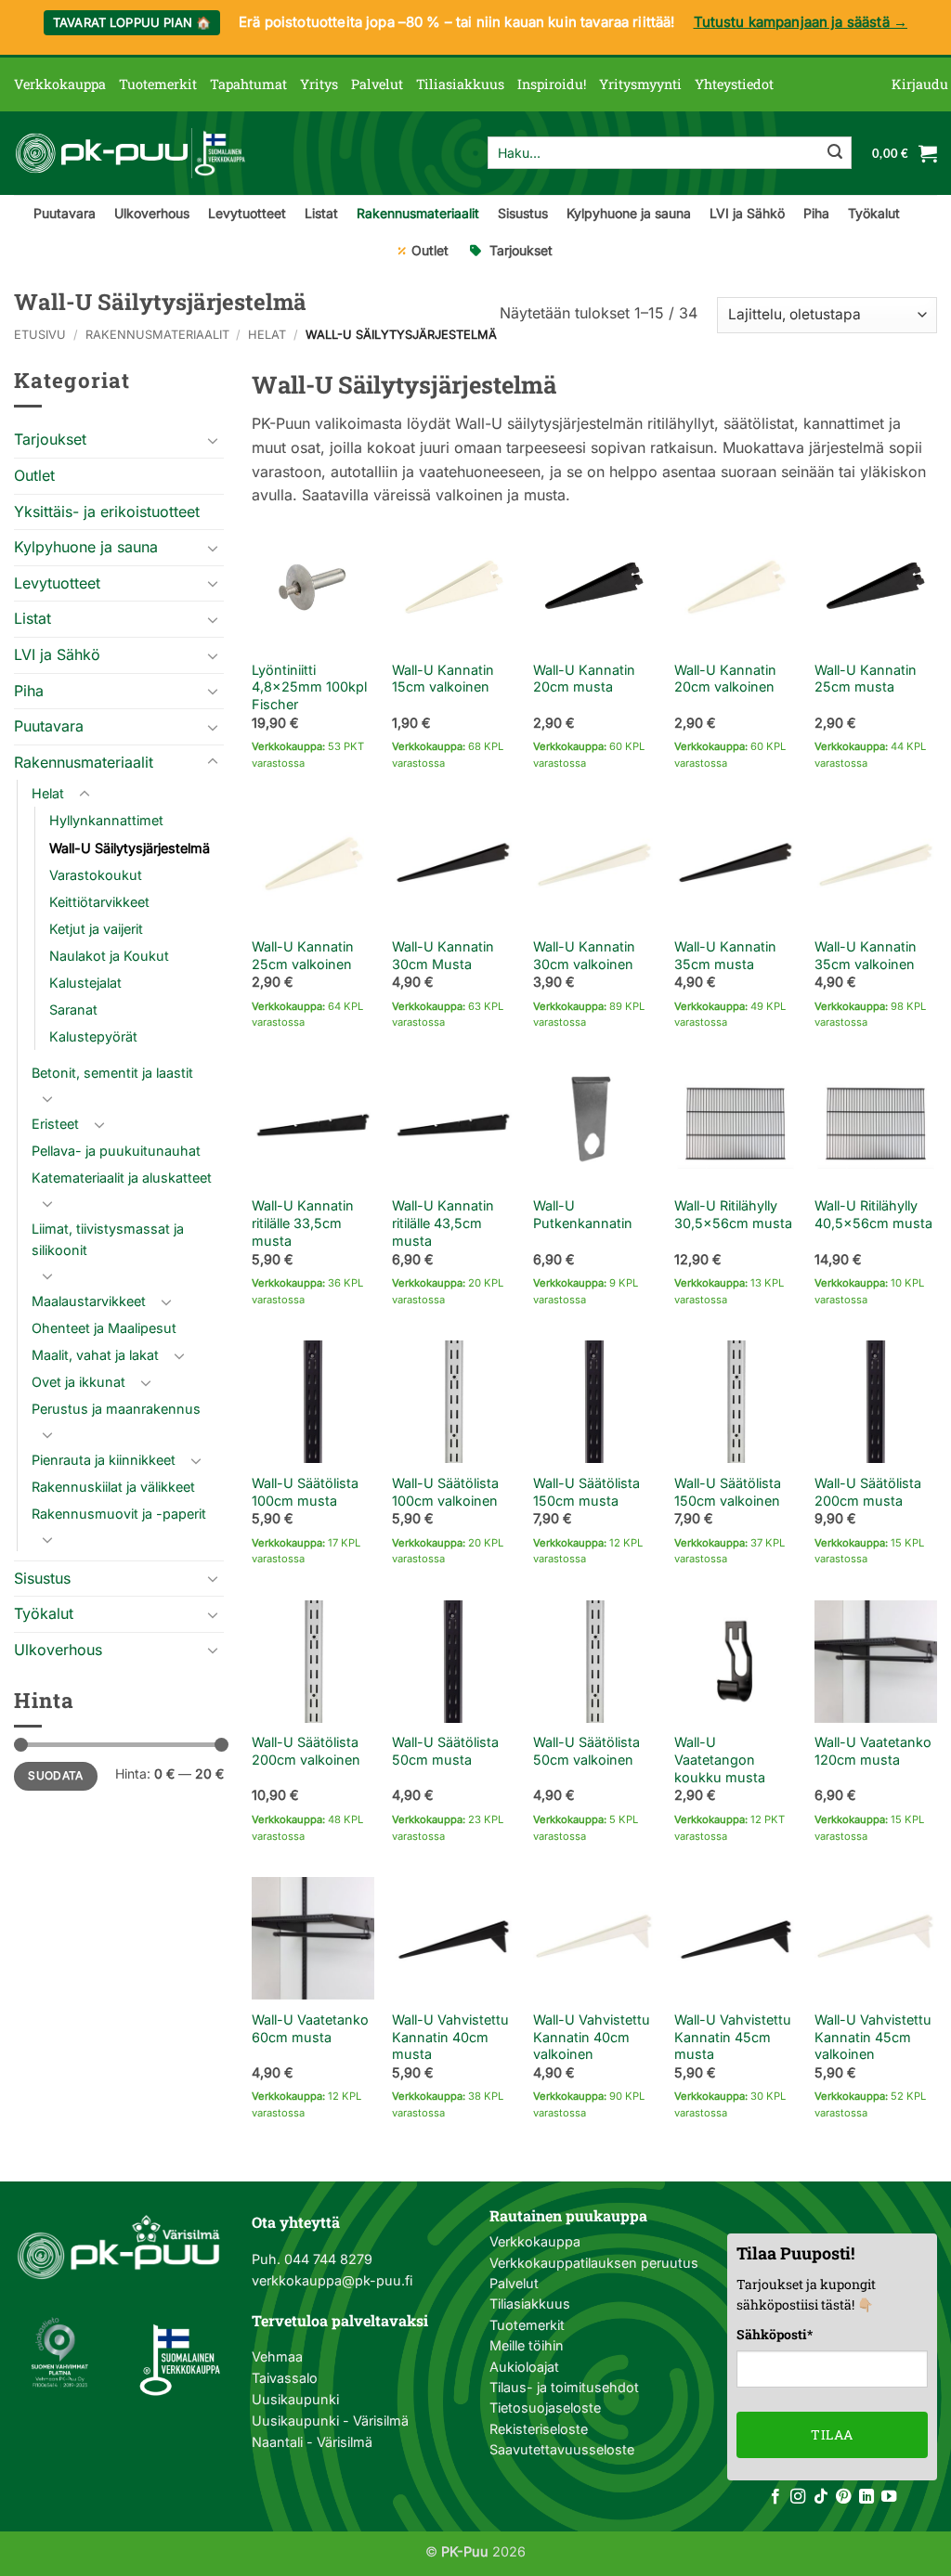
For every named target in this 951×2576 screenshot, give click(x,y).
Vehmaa (277, 2356)
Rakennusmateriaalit (418, 213)
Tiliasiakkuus (460, 84)
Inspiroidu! (552, 84)
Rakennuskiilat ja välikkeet (113, 1487)
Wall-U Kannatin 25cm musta (866, 679)
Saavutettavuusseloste (562, 2449)
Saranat (73, 1010)
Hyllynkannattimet (106, 820)
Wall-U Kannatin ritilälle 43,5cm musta (443, 1223)
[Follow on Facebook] (775, 2497)
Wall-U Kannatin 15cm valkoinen (443, 679)
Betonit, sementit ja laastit (112, 1073)
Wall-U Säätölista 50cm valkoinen (586, 1751)
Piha (816, 213)
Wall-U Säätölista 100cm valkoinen (445, 1492)
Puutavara (65, 213)
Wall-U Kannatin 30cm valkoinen (584, 955)
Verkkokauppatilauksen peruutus (594, 2263)
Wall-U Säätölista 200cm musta (868, 1492)
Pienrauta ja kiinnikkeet (104, 1460)
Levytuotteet (247, 213)
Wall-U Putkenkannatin (583, 1214)
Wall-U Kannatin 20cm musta (584, 679)
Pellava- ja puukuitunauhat (116, 1151)
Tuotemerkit (158, 84)
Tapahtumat (248, 84)
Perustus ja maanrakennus (116, 1409)
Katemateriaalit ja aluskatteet (122, 1178)
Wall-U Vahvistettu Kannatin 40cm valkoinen (592, 2037)
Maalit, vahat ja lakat (95, 1355)
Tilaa (832, 2434)
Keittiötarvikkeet (99, 902)
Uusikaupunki (295, 2399)
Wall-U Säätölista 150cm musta (586, 1492)
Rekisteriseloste (539, 2429)
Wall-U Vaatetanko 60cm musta (310, 2028)
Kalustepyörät (93, 1036)
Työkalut (874, 213)
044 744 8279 (326, 2259)
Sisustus (523, 213)
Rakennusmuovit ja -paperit (119, 1514)
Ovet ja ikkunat (78, 1382)
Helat (267, 335)
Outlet (430, 250)
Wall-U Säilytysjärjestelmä (130, 848)
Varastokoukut (96, 875)
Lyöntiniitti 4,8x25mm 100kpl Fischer (309, 687)
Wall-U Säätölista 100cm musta (305, 1492)
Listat (321, 213)
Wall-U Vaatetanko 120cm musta (873, 1751)
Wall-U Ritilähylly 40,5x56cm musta (873, 1214)
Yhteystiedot (734, 84)
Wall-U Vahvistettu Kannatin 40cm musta (450, 2037)
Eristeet (55, 1124)
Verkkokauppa (60, 84)
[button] (920, 84)
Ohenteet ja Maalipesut (104, 1328)
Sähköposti (775, 2334)
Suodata (56, 1775)
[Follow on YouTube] (889, 2497)
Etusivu (40, 335)
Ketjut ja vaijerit (96, 929)
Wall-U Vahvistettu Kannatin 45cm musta (733, 2037)
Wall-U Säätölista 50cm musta (445, 1751)
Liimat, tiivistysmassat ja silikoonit (108, 1239)
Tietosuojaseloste (545, 2408)
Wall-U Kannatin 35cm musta (725, 955)
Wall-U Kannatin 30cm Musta (443, 955)
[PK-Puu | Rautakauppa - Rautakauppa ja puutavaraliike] (130, 153)
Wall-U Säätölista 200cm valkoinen (306, 1751)
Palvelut (377, 84)
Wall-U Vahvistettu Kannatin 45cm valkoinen (873, 2037)
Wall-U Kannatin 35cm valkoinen (866, 955)
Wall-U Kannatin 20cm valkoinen (725, 679)
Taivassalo (285, 2378)
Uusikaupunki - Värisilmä (330, 2421)
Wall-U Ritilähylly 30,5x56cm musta (733, 1214)
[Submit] (835, 153)
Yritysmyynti (640, 84)
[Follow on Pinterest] (843, 2497)
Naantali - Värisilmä (312, 2442)
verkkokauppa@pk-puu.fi (332, 2280)
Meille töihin (527, 2345)
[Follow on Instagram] (798, 2497)
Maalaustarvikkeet (89, 1301)
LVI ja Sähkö (747, 213)
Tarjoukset (521, 250)
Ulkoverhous (152, 213)
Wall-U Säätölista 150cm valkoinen (728, 1492)
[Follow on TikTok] (821, 2497)
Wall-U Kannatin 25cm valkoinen (303, 955)
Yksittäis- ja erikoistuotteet (107, 511)
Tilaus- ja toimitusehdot (564, 2387)
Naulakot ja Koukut (109, 956)
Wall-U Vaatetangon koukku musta (720, 1759)
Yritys (319, 84)
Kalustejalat (85, 983)
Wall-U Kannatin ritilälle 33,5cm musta (303, 1223)
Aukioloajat (524, 2367)
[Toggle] (213, 440)
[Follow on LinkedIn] (866, 2497)
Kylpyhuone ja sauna (629, 213)
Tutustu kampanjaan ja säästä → (801, 22)
